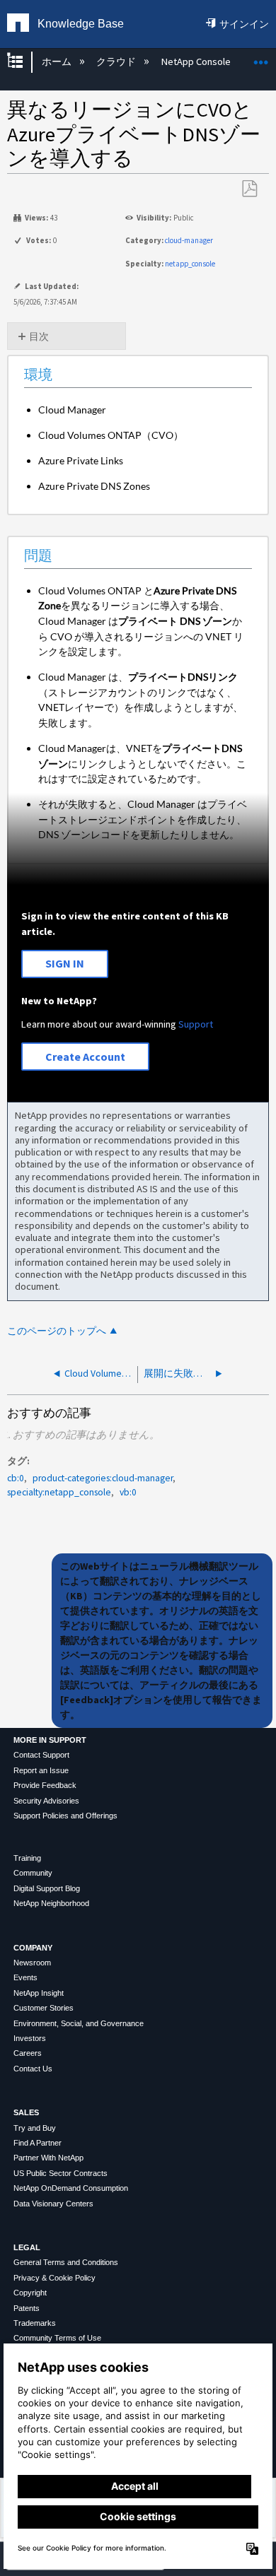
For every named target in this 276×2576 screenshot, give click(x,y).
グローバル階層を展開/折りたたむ (24, 62)
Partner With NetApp (48, 2158)
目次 (39, 336)
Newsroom (32, 1963)
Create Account (85, 1057)
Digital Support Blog (47, 1888)
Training (27, 1858)
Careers (28, 2053)
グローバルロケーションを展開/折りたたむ (261, 58)
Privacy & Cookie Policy (54, 2278)
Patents (27, 2308)
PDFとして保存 (249, 189)
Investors (30, 2038)
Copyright (30, 2293)
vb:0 (128, 1492)
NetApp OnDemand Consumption (71, 2188)
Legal (27, 2247)
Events (25, 1977)
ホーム (57, 61)
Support (196, 1024)
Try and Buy (35, 2128)
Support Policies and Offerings (65, 1816)
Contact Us (33, 2069)
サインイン (244, 24)
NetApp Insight (39, 1993)
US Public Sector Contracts (61, 2173)
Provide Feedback (45, 1785)
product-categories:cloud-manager (103, 1478)
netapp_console (190, 264)
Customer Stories (44, 2008)
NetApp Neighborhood (51, 1903)
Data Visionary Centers (53, 2204)
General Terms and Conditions (66, 2262)
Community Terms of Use (57, 2338)
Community (33, 1873)
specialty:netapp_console (59, 1492)
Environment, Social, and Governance (79, 2023)
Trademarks (35, 2323)
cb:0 (16, 1478)
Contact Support (41, 1755)
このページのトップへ (57, 1331)
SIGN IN (65, 963)
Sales (26, 2112)
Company (33, 1948)
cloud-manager (189, 240)
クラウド (117, 61)
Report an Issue (41, 1770)
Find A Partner (38, 2143)
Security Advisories (46, 1801)
